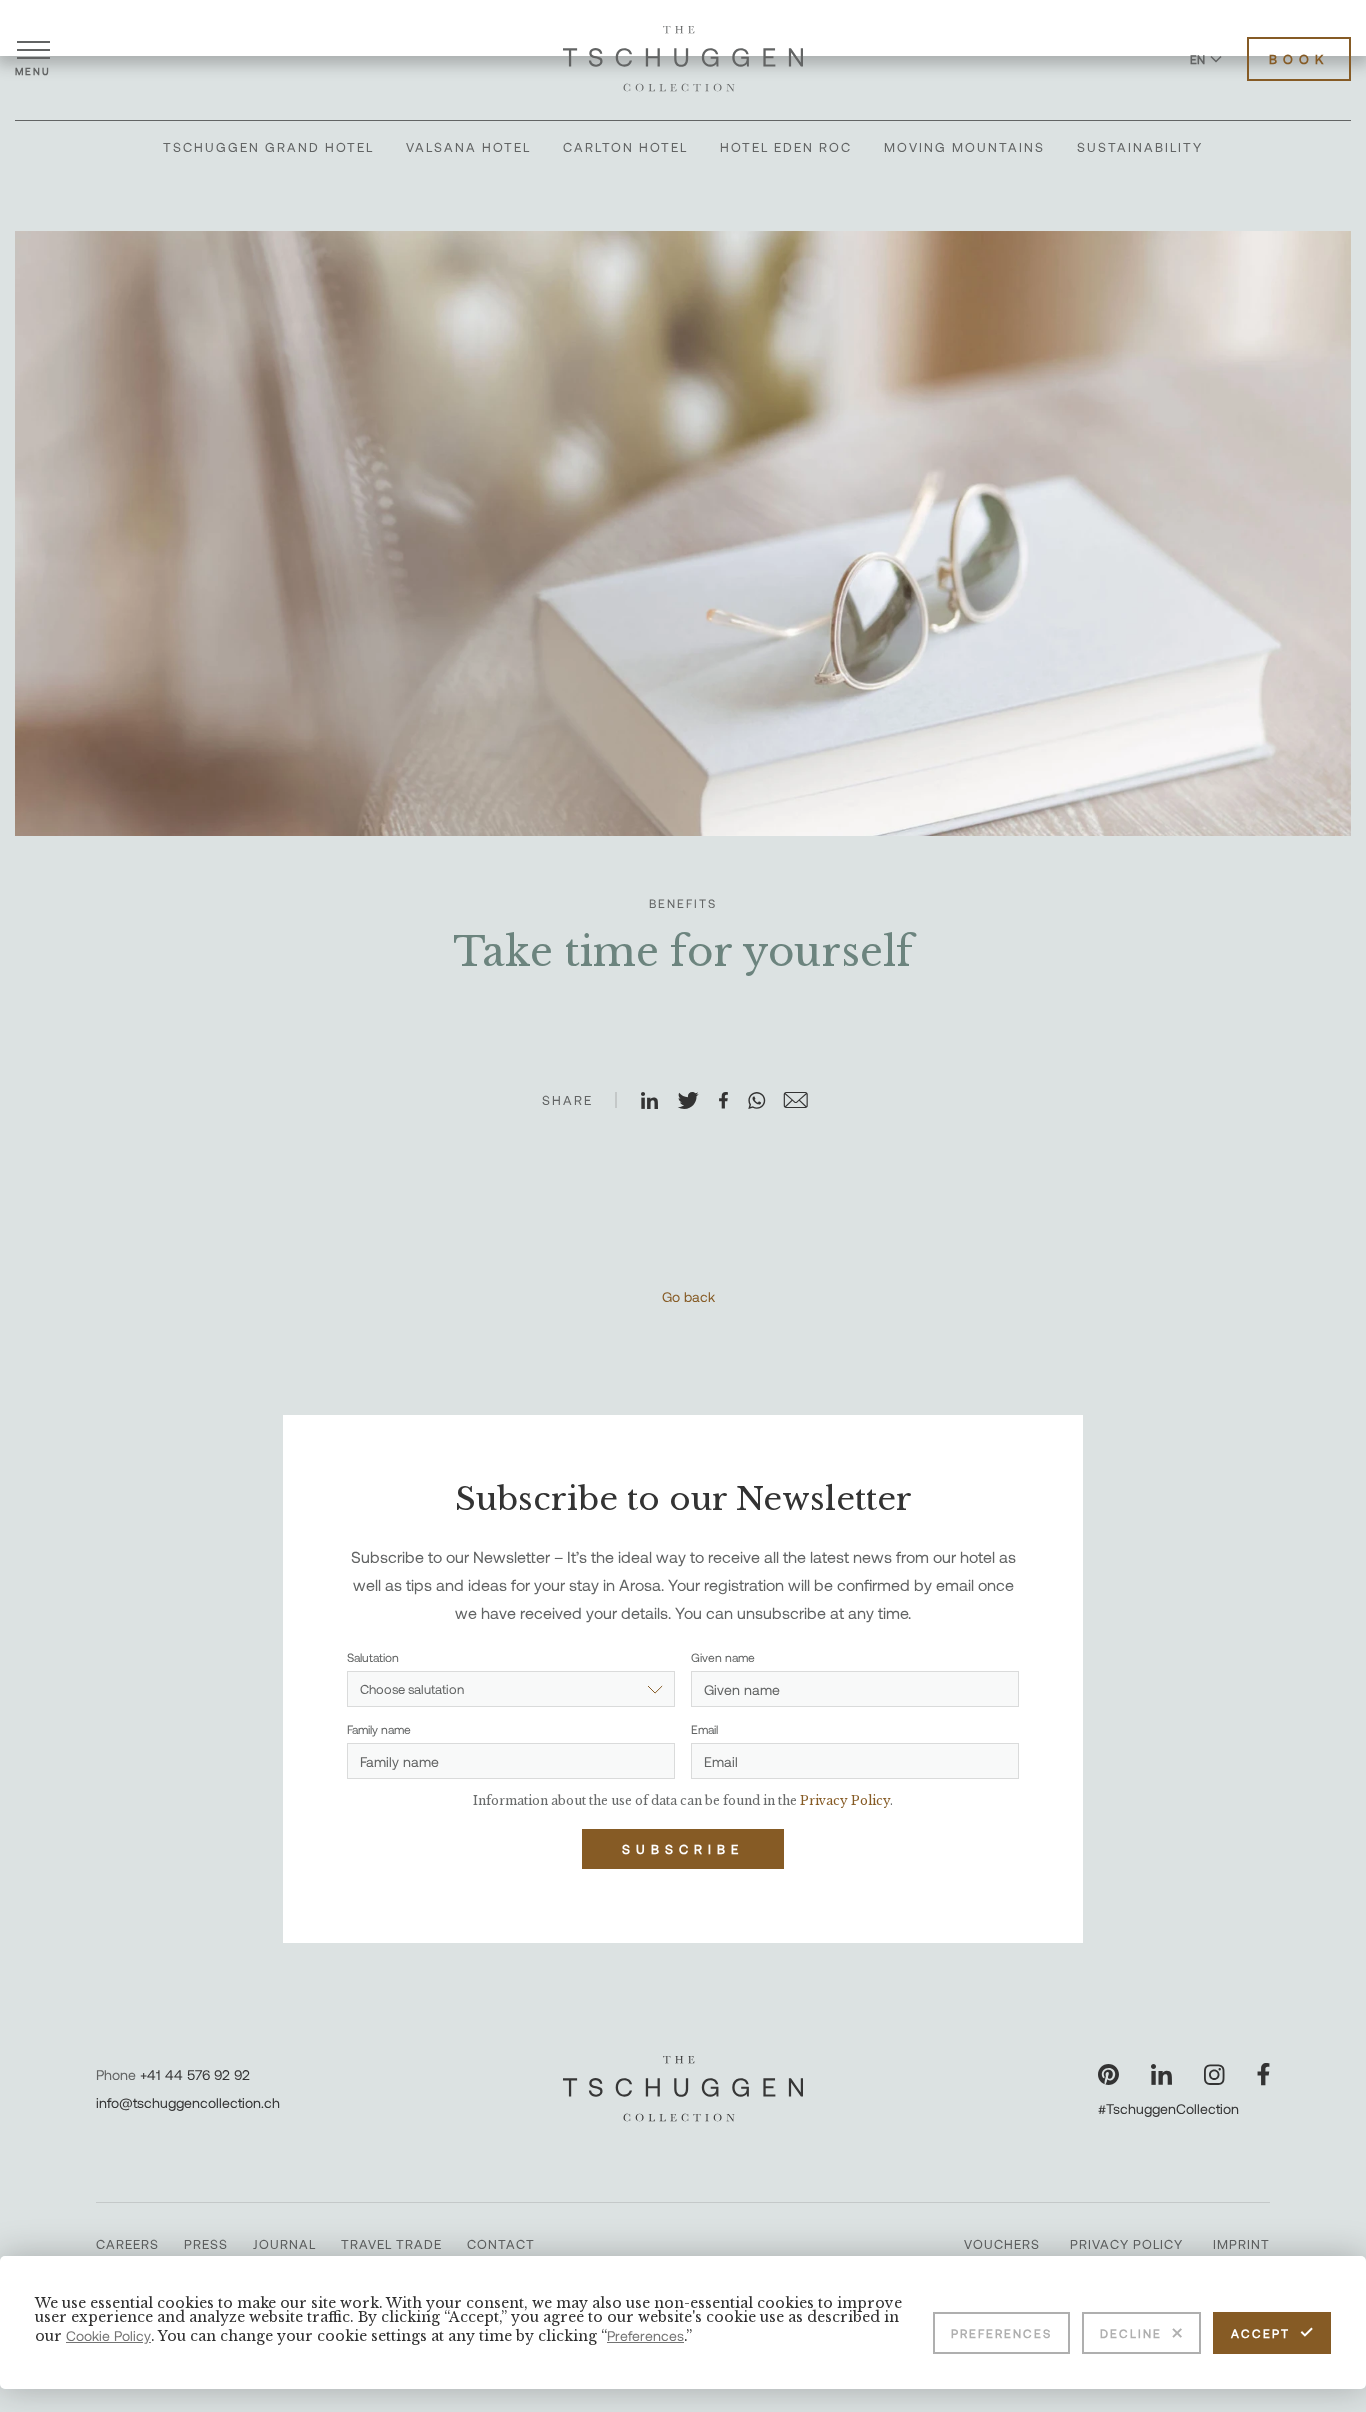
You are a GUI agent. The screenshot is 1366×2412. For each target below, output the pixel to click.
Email (704, 1729)
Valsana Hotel (468, 147)
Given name (723, 1657)
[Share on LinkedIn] (658, 1102)
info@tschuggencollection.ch (188, 2102)
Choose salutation (412, 1689)
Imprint (1241, 2244)
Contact (501, 2244)
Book (1299, 59)
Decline (1131, 2333)
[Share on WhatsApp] (765, 1102)
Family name (379, 1729)
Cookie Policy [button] (108, 2335)
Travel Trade (391, 2244)
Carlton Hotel (625, 147)
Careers (127, 2244)
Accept (1260, 2333)
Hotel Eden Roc (786, 147)
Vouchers (1002, 2244)
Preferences (1001, 2333)
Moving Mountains (964, 147)
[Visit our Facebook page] (1263, 2074)
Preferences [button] (645, 2335)
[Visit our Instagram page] (1214, 2074)
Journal (284, 2244)
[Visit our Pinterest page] (1108, 2074)
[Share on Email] (804, 1102)
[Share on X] (697, 1102)
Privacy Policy (1126, 2244)
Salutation (373, 1657)
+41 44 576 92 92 (195, 2074)
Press (206, 2244)
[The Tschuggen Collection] (683, 59)
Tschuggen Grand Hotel (268, 147)
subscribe (683, 1849)
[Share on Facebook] (732, 1102)
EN (1197, 59)
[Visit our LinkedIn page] (1161, 2074)
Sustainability (1140, 147)
